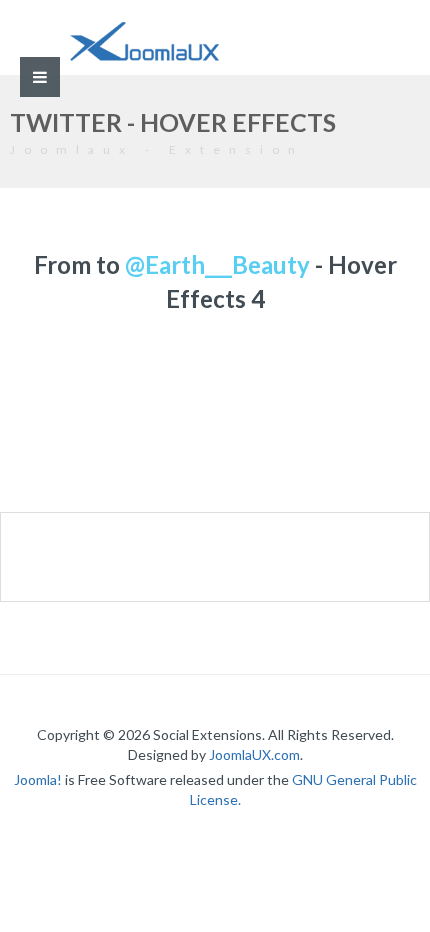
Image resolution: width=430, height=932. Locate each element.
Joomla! (38, 779)
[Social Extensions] (144, 41)
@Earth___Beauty (217, 264)
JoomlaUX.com (254, 754)
